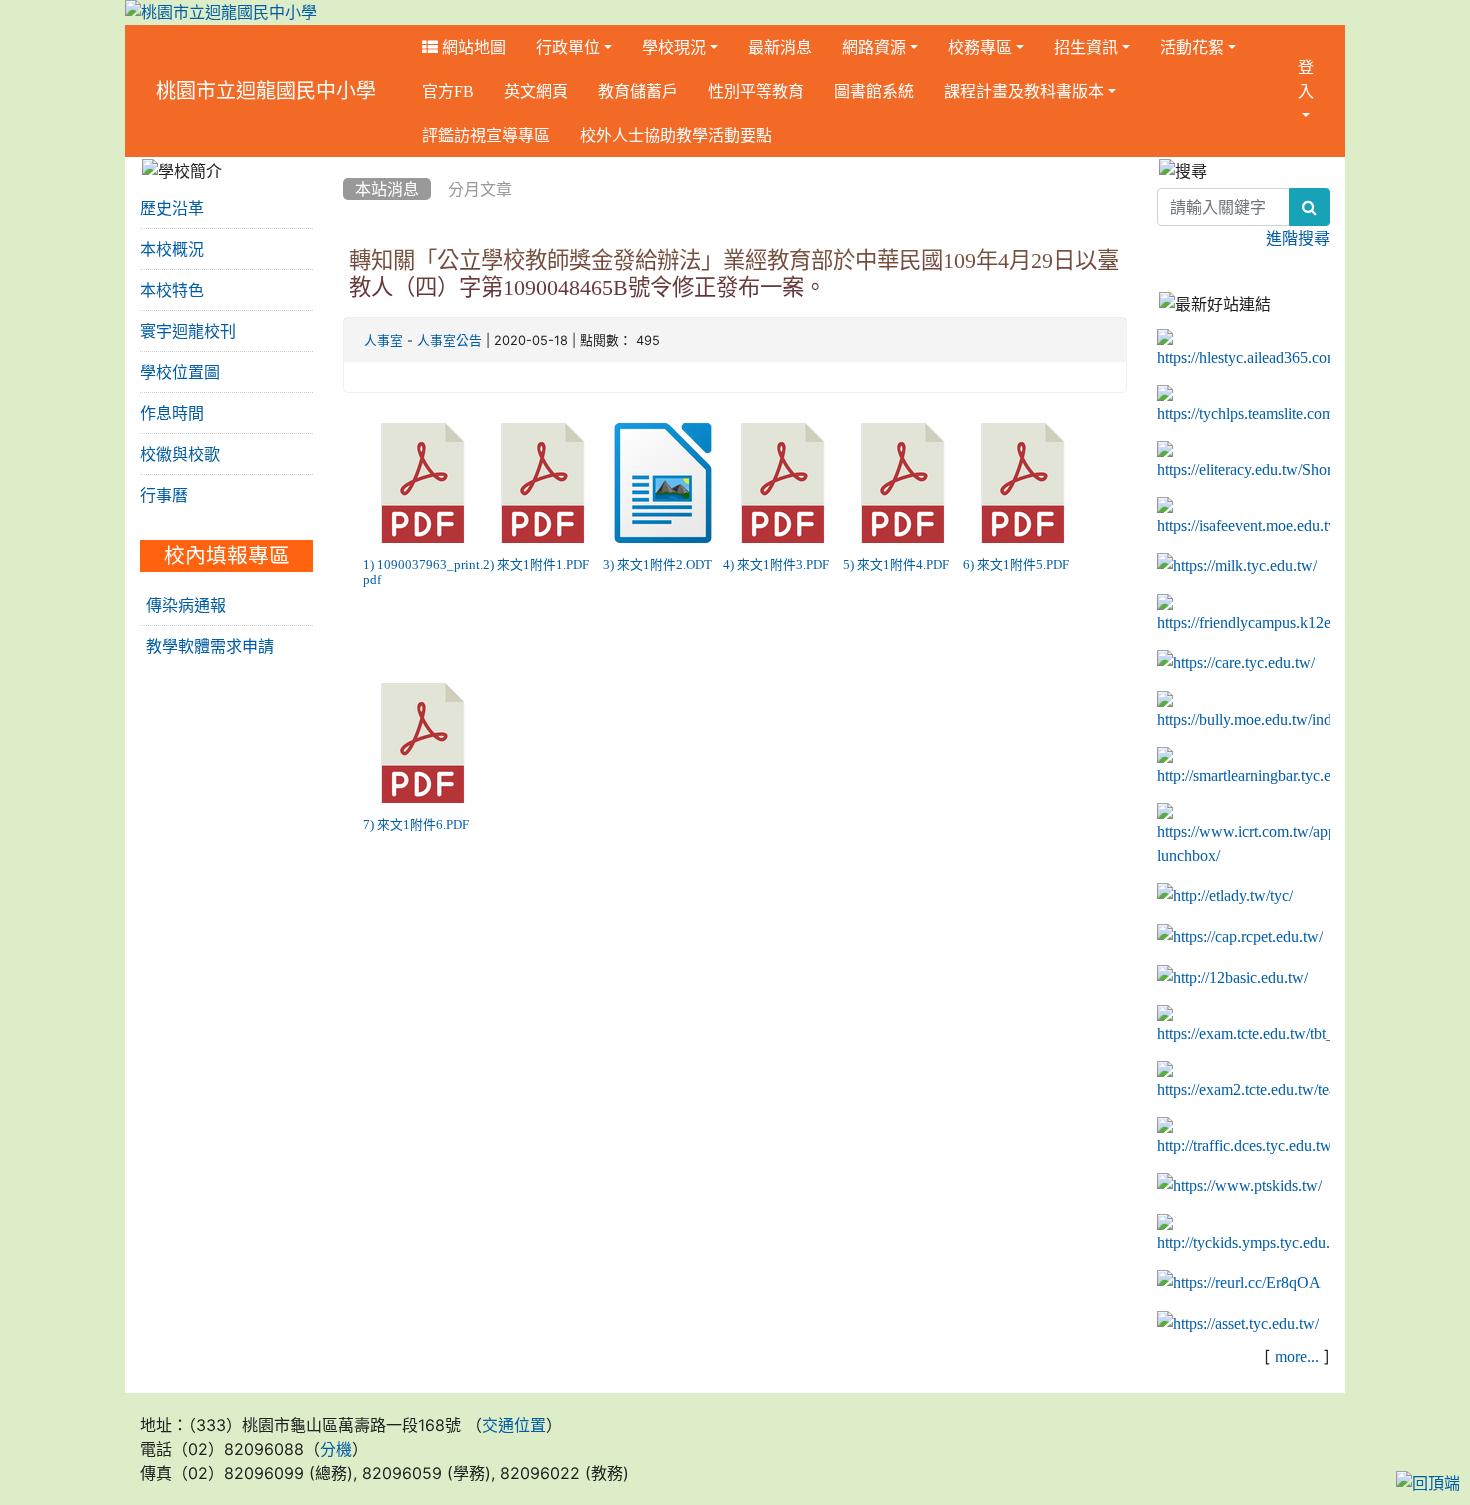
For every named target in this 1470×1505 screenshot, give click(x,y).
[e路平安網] (1243, 1138)
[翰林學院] (1243, 406)
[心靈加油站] (1236, 663)
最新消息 (780, 47)
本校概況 (172, 249)
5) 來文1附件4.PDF (896, 564)
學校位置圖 (180, 372)
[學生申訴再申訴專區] (1243, 615)
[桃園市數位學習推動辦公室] (1238, 1324)
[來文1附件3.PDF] (783, 483)
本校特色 (172, 290)
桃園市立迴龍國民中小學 (266, 91)
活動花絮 (1192, 47)
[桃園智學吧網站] (1243, 768)
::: (411, 90)
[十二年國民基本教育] (1232, 977)
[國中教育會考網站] (1240, 937)
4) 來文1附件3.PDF (776, 564)
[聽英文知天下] (1243, 836)
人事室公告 (449, 340)
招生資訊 (1086, 47)
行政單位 (568, 47)
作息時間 (172, 413)
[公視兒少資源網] (1239, 1186)
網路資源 (874, 47)
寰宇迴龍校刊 (188, 331)
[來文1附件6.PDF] (423, 743)
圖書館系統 (874, 91)
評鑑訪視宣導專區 (486, 135)
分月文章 (480, 189)
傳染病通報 (186, 605)
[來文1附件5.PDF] (1023, 483)
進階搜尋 (1298, 238)
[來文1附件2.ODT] (663, 483)
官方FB (448, 91)
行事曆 (164, 495)
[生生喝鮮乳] (1237, 566)
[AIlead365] (1243, 350)
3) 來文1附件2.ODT (657, 564)
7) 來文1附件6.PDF (416, 824)
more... (1297, 1356)
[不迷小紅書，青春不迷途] (1243, 462)
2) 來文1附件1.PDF (536, 564)
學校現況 (674, 47)
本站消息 (387, 189)
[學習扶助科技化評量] (1243, 1026)
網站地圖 (472, 47)
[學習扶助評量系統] (1243, 1082)
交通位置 (514, 1425)
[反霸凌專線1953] (1243, 712)
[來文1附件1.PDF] (543, 483)
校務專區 (980, 47)
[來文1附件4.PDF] (903, 483)
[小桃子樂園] (1243, 1235)
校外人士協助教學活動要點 (676, 135)
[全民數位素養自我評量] (1243, 518)
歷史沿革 (172, 208)
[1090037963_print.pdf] (423, 483)
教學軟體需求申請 (210, 646)
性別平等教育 (756, 91)
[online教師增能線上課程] (1239, 1283)
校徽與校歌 (180, 454)
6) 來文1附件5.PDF (1016, 564)
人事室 (383, 340)
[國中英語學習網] (1225, 896)
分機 (336, 1449)
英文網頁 (536, 91)
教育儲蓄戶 (638, 91)
